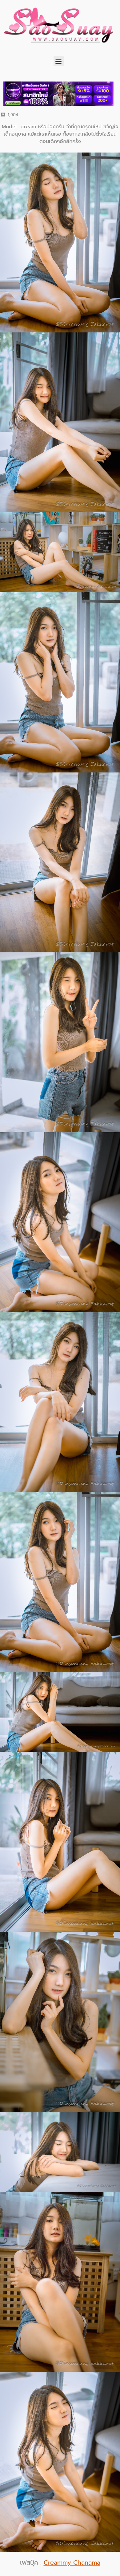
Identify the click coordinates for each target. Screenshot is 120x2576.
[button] (59, 61)
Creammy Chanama (72, 2562)
